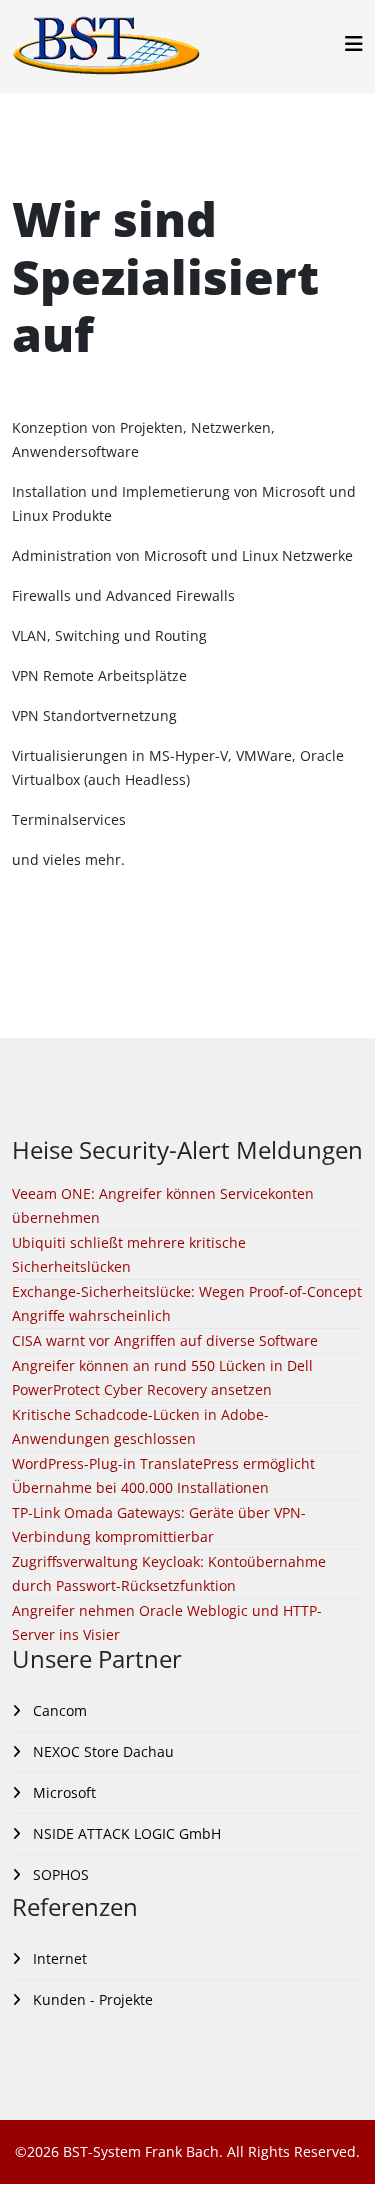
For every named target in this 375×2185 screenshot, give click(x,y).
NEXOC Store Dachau (101, 1751)
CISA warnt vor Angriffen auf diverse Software (165, 1340)
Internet (58, 1958)
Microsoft (62, 1792)
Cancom (58, 1710)
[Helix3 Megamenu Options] (354, 43)
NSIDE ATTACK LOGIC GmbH (125, 1833)
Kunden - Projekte (91, 1999)
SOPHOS (59, 1874)
